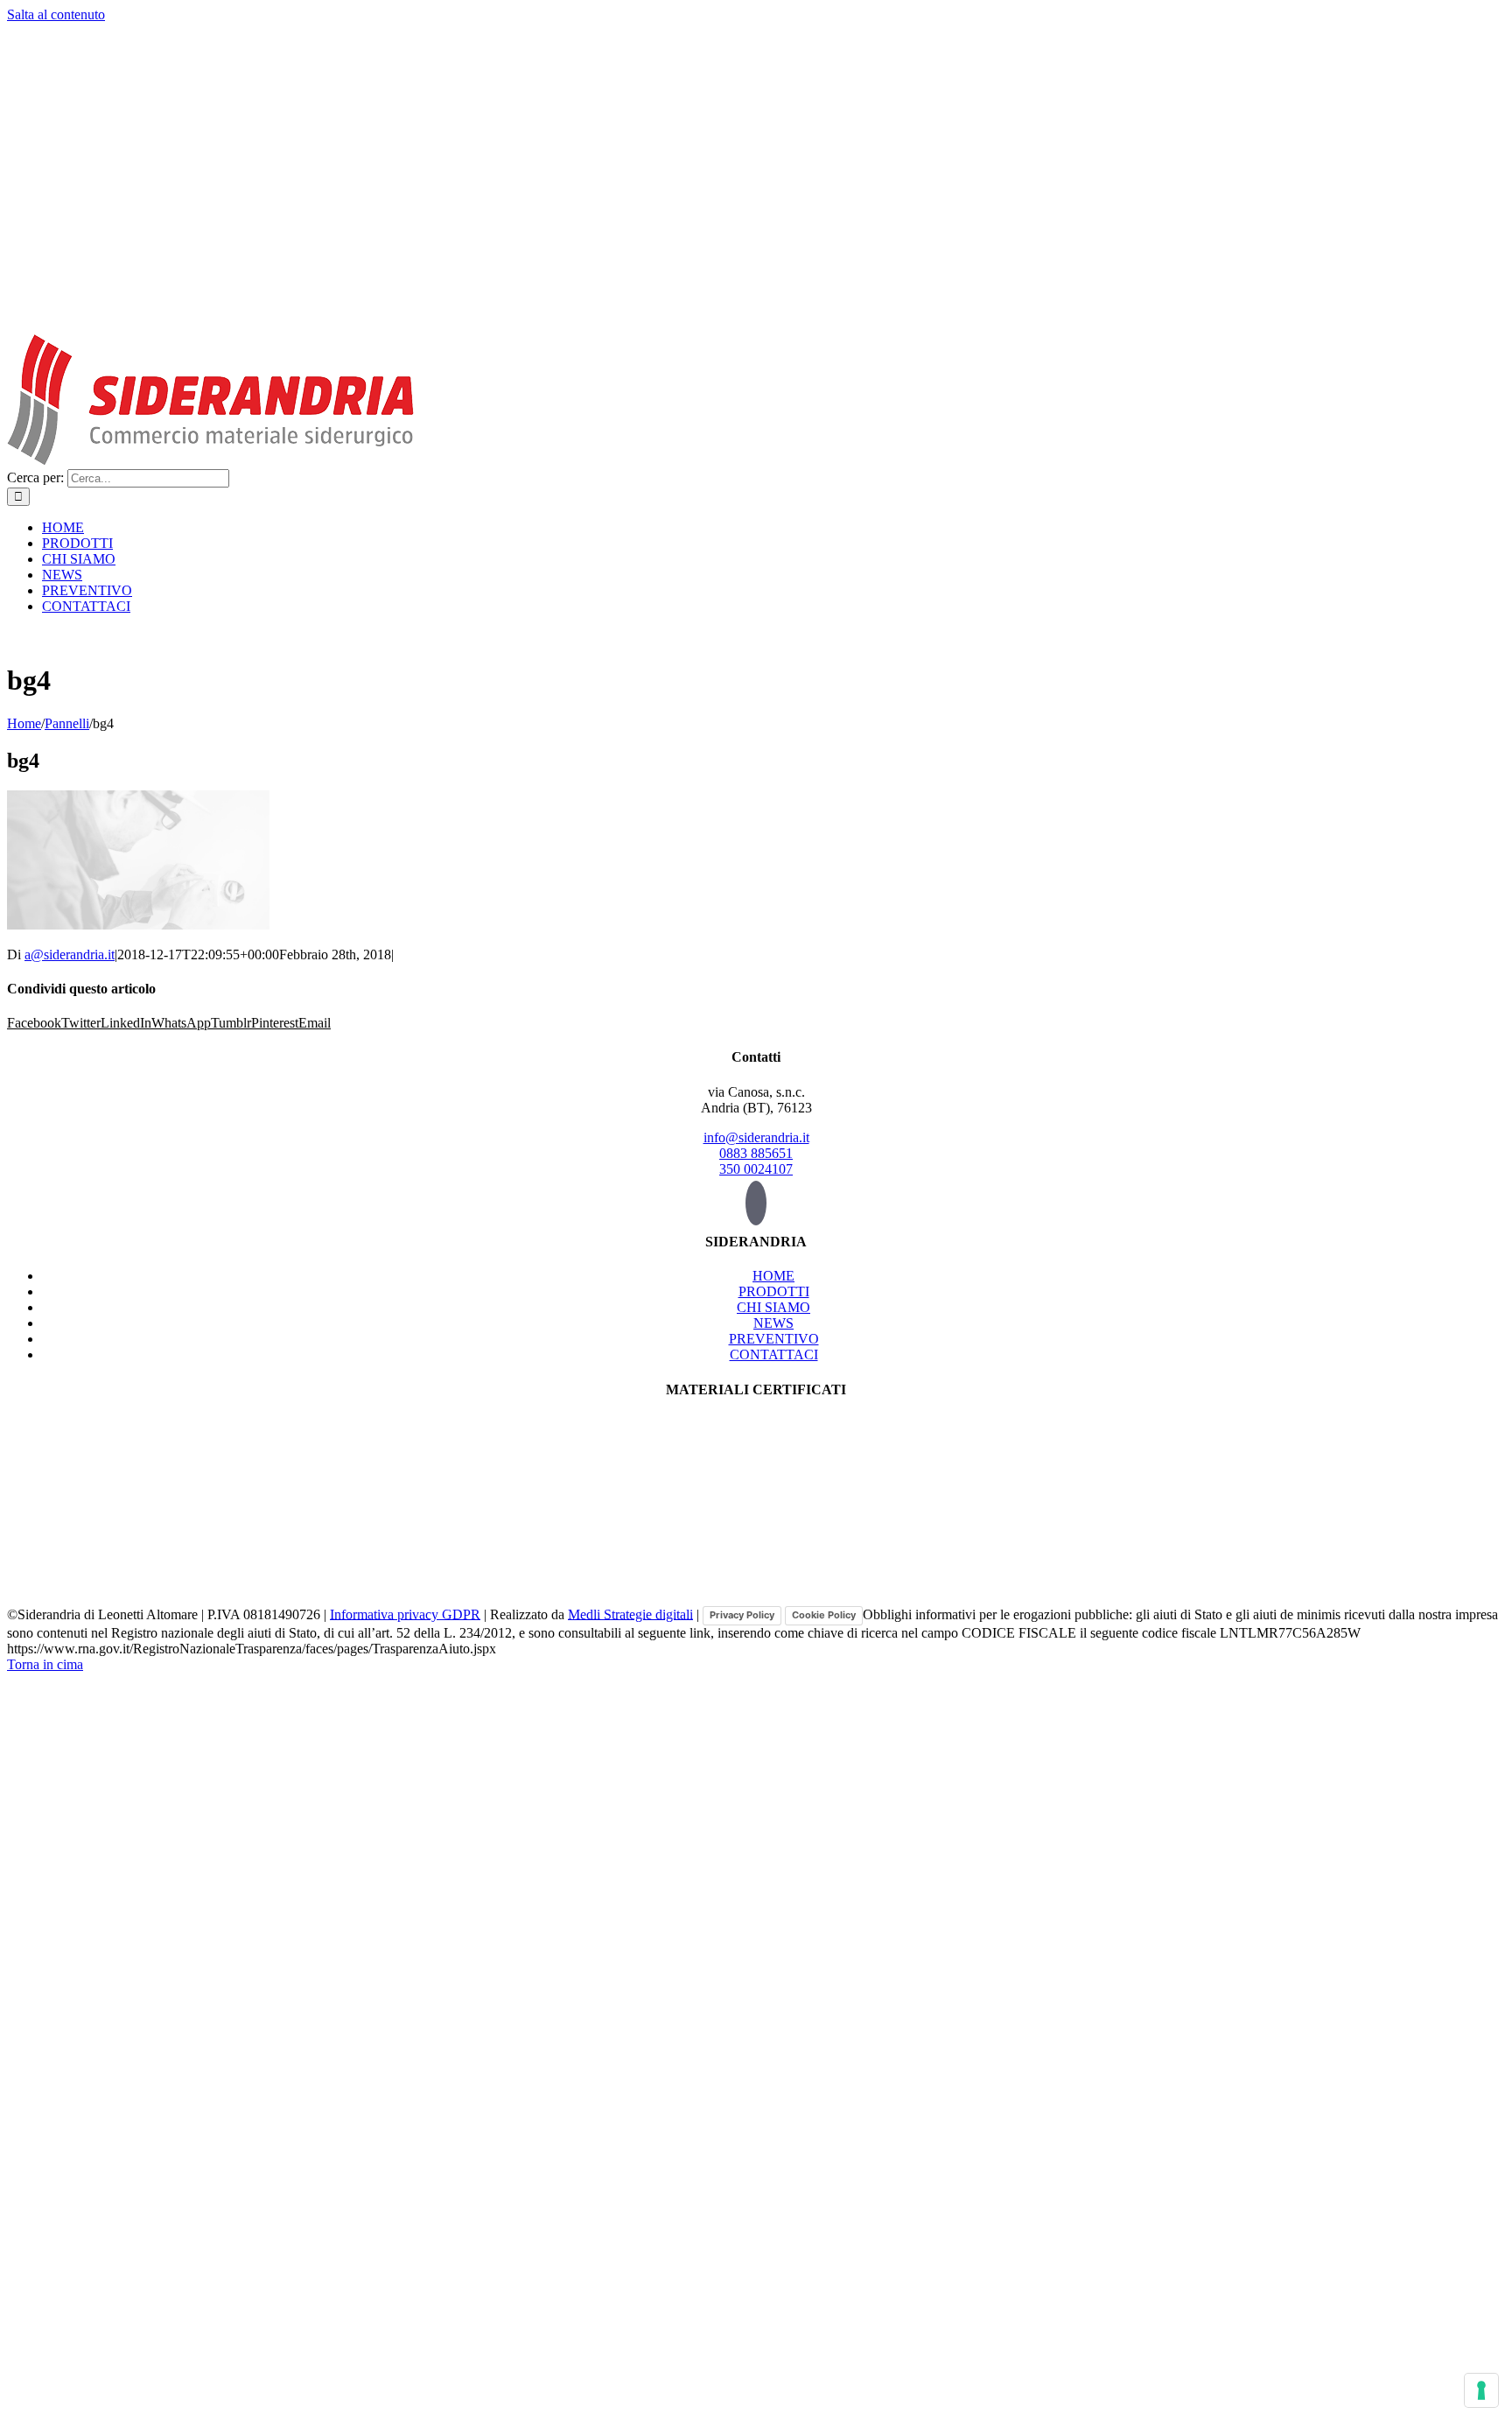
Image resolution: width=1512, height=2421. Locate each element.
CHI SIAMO (773, 1307)
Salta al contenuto (56, 14)
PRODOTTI (774, 1291)
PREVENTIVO (774, 1339)
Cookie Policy (824, 1615)
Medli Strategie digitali (630, 1614)
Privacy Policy (742, 1615)
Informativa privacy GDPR (405, 1614)
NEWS (773, 1323)
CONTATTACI (774, 1354)
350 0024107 (756, 1169)
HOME (773, 1276)
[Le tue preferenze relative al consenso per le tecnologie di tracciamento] (1481, 2390)
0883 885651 (756, 1153)
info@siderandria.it (756, 1137)
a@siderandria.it (70, 954)
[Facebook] (756, 1203)
